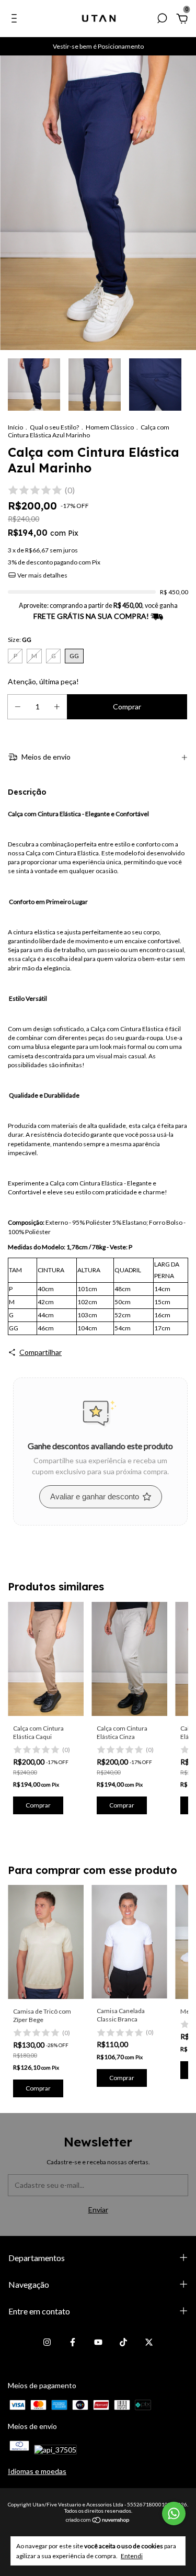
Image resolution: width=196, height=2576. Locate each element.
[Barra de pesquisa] (162, 20)
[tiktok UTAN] (123, 2342)
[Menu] (16, 20)
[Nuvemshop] (98, 2521)
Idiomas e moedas (37, 2471)
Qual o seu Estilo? (54, 427)
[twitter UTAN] (149, 2342)
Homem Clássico (110, 427)
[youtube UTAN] (98, 2342)
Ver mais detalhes (42, 575)
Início (15, 427)
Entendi (132, 2556)
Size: (20, 640)
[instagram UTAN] (47, 2342)
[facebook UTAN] (73, 2342)
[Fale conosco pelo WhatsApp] (174, 2513)
